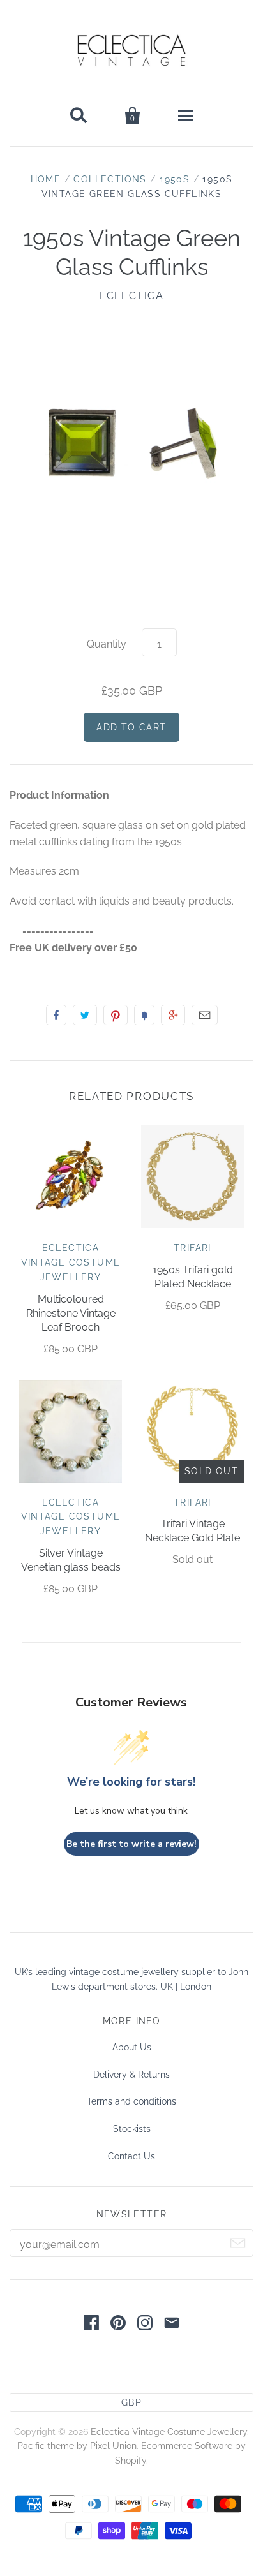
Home (46, 179)
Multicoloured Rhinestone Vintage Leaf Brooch (71, 1313)
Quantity (107, 644)
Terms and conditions (131, 2101)
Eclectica (131, 296)
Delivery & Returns (131, 2075)
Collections (110, 179)
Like (56, 1015)
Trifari (192, 1248)
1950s (175, 179)
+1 (173, 1015)
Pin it (116, 1015)
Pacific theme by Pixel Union (77, 2446)
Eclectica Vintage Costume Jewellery (71, 1262)
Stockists (132, 2129)
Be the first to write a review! (131, 1844)
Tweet (85, 1015)
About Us (132, 2047)
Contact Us (131, 2156)
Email (205, 1015)
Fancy (144, 1015)
